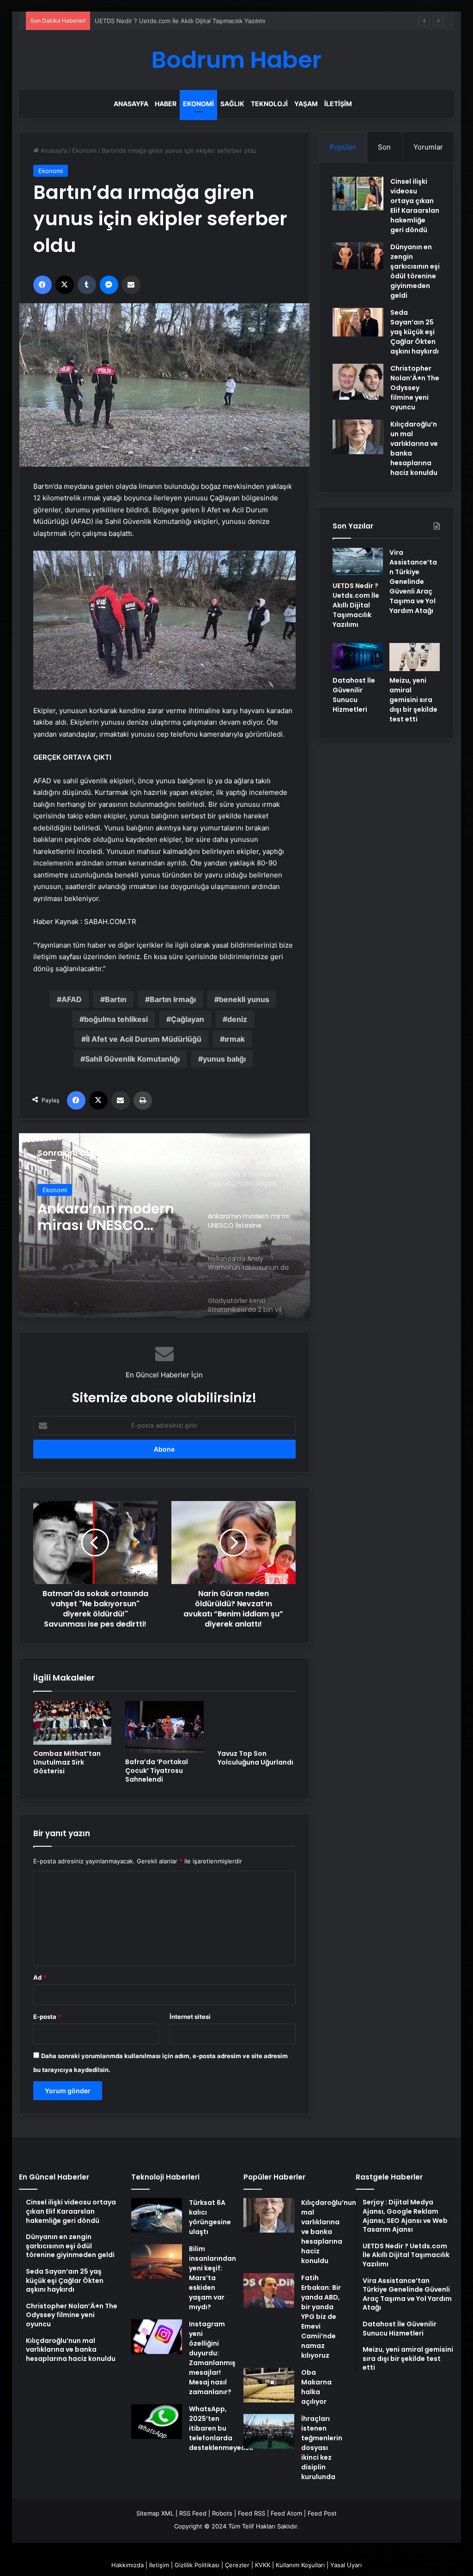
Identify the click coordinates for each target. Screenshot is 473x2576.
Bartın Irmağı (173, 999)
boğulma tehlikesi (116, 1019)
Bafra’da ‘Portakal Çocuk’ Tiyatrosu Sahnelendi (157, 1771)
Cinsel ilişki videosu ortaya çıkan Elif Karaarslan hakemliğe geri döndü (415, 206)
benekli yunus (244, 999)
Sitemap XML (155, 2513)
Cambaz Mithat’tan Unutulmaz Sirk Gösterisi (67, 1762)
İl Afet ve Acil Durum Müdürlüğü (144, 1039)
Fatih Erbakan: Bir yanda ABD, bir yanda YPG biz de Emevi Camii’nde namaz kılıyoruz (321, 2317)
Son (384, 147)
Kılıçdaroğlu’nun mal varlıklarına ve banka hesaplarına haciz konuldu (329, 2232)
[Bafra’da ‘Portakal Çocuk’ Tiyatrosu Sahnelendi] (164, 1727)
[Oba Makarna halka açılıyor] (269, 2385)
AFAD (72, 999)
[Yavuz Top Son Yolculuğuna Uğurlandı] (257, 1723)
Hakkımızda (127, 2565)
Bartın (116, 999)
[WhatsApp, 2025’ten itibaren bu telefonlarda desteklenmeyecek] (157, 2422)
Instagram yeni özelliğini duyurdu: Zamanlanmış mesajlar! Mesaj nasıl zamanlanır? (212, 2358)
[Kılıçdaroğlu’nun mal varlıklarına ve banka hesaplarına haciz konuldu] (358, 437)
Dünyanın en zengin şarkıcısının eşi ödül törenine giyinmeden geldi (415, 271)
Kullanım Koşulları (300, 2565)
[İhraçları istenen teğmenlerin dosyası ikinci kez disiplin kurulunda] (269, 2431)
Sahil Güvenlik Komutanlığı (132, 1059)
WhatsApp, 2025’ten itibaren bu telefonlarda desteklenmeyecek (221, 2428)
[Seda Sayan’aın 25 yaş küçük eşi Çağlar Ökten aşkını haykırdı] (358, 322)
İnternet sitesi (190, 2017)
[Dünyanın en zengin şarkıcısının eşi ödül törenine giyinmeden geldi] (358, 256)
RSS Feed (193, 2513)
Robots (222, 2513)
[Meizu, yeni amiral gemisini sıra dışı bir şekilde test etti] (415, 657)
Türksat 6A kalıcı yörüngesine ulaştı (210, 2217)
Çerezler (237, 2565)
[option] (165, 1225)
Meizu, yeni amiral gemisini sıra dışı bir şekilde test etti (413, 700)
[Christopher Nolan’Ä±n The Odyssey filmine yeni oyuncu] (358, 382)
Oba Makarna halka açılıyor (316, 2387)
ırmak (235, 1039)
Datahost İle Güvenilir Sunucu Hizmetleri (354, 695)
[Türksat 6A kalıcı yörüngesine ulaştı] (157, 2215)
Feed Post (322, 2513)
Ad (40, 1977)
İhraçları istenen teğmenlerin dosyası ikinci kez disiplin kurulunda (322, 2448)
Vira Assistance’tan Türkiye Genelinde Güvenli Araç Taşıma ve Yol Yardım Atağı (413, 582)
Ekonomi (198, 104)
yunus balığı (224, 1059)
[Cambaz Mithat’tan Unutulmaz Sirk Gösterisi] (73, 1723)
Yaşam (306, 104)
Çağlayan (188, 1019)
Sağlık (232, 104)
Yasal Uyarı (346, 2565)
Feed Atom (286, 2513)
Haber (166, 104)
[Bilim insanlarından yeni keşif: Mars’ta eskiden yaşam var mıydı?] (157, 2261)
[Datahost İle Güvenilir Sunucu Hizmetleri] (358, 657)
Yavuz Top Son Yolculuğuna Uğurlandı (255, 1758)
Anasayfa (131, 104)
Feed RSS (252, 2513)
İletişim (338, 104)
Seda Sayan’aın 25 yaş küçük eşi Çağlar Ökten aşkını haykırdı (415, 332)
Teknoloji (269, 104)
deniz (237, 1019)
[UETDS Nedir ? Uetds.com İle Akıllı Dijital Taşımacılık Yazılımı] (358, 562)
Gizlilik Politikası (197, 2565)
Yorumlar (428, 147)
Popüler (343, 147)
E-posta (47, 2017)
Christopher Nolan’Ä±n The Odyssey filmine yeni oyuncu (415, 388)
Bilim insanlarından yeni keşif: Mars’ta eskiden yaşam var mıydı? (212, 2278)
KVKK (263, 2565)
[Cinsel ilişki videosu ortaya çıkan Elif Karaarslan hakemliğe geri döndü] (358, 194)
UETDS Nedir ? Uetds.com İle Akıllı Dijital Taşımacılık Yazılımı (356, 605)
